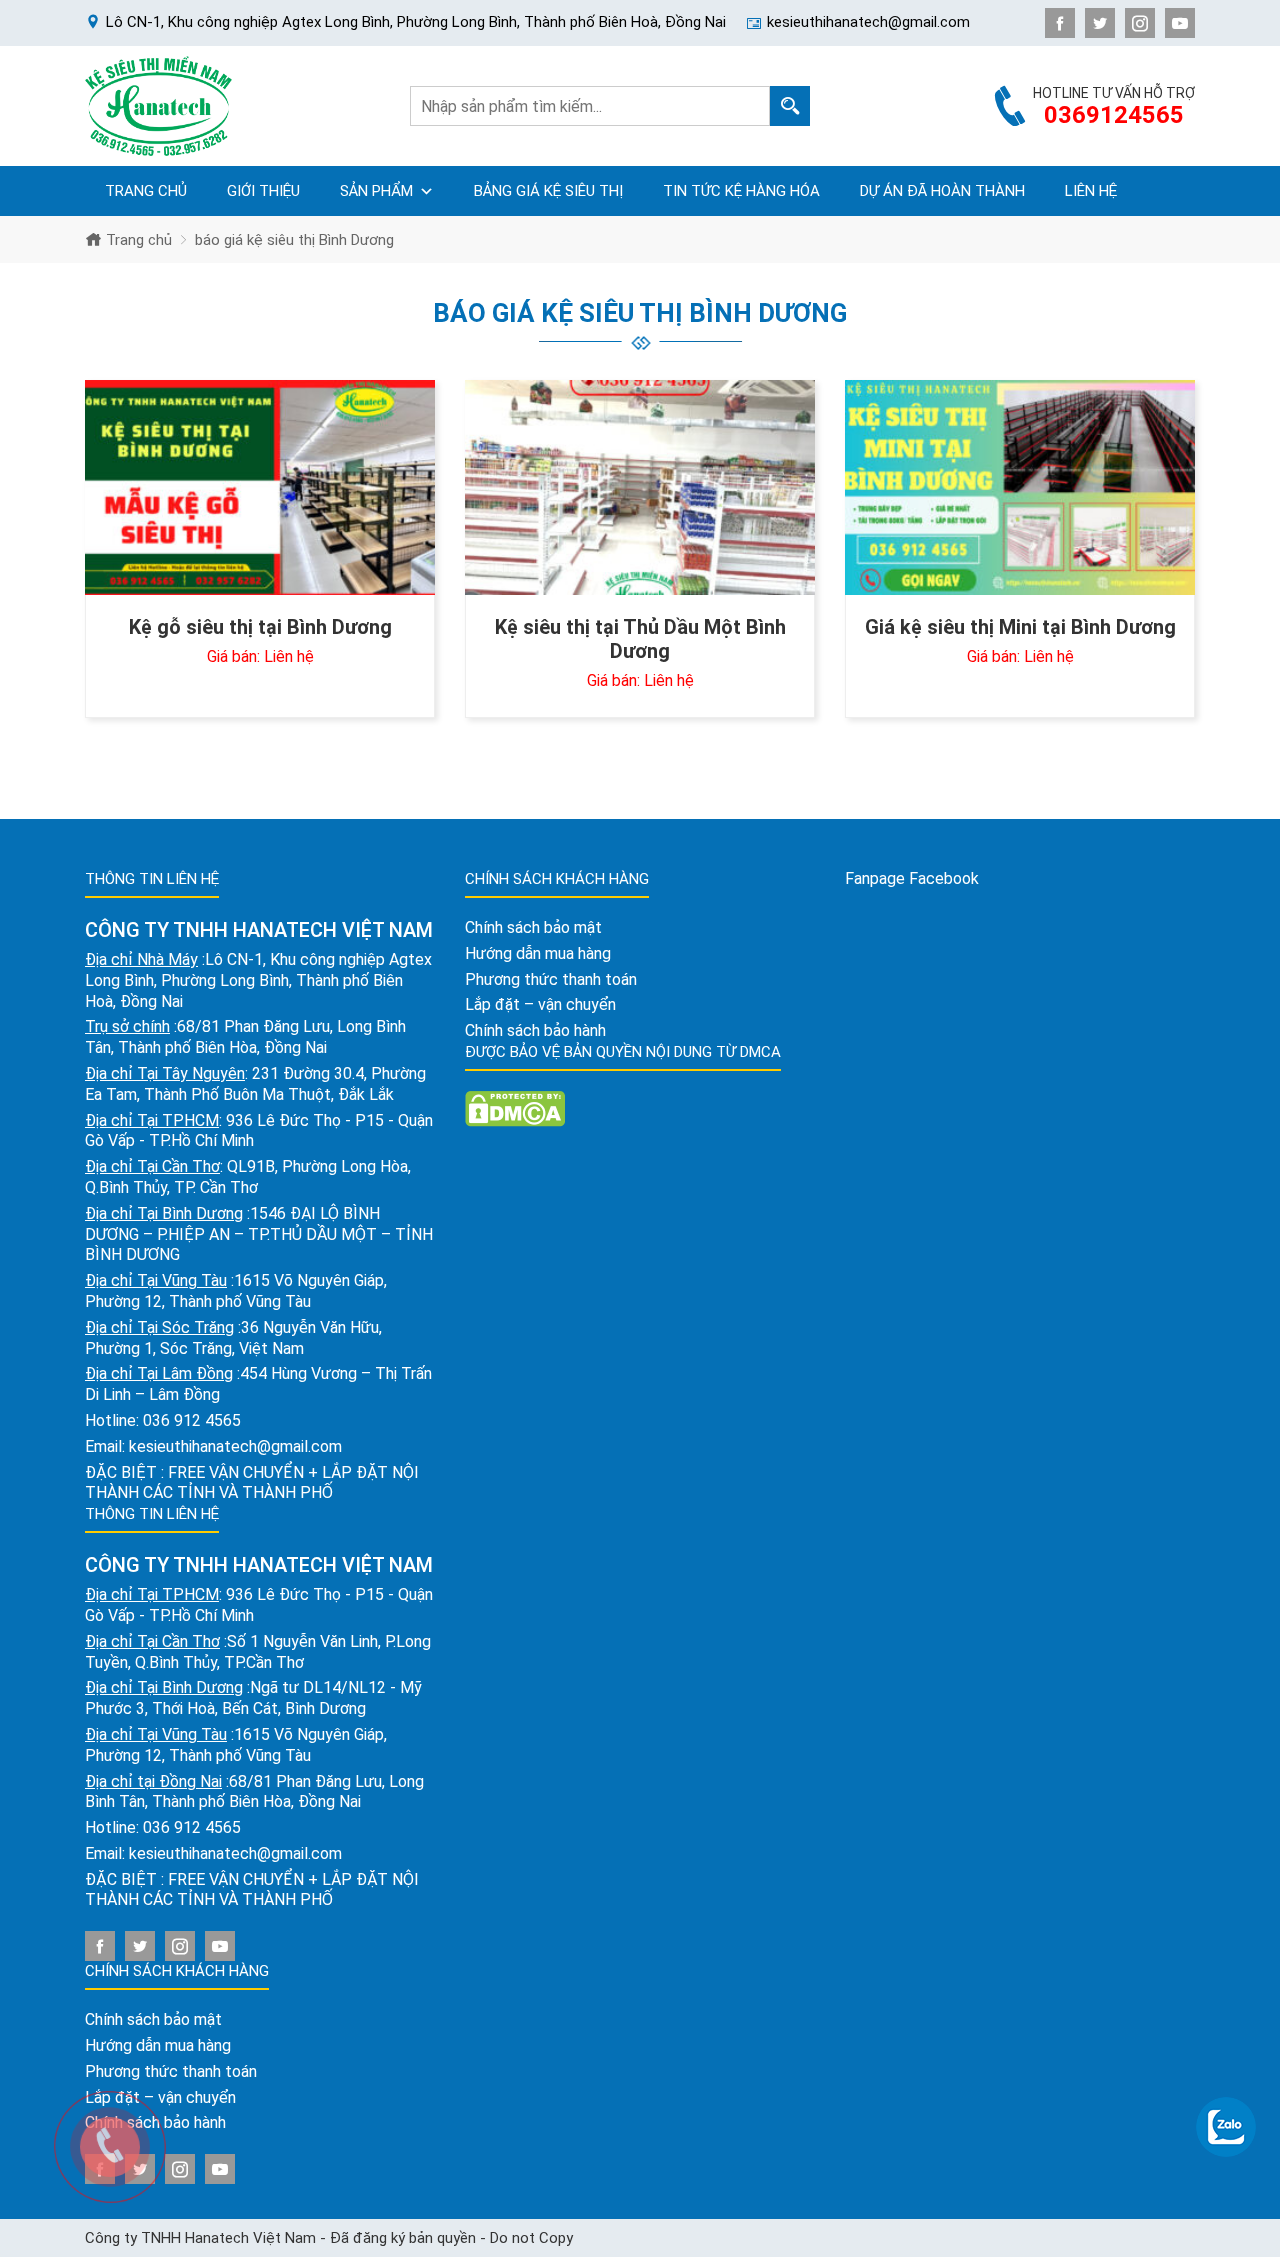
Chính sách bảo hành (535, 1030)
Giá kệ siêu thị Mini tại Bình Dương (1020, 627)
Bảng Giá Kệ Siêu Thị (548, 191)
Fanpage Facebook (912, 878)
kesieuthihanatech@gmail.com (235, 1446)
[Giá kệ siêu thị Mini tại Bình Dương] (1020, 488)
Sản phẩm (376, 191)
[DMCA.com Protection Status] (515, 1107)
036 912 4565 (192, 1420)
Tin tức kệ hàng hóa (741, 191)
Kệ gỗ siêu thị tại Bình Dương (260, 627)
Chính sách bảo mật (153, 2019)
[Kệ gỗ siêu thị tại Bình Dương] (260, 488)
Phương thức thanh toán (551, 979)
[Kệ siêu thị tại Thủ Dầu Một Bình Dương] (640, 488)
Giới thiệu (263, 191)
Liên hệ (1091, 191)
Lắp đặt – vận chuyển (540, 1004)
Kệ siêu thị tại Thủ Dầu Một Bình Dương (640, 639)
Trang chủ (146, 191)
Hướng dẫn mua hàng (158, 2045)
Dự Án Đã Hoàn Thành (942, 191)
